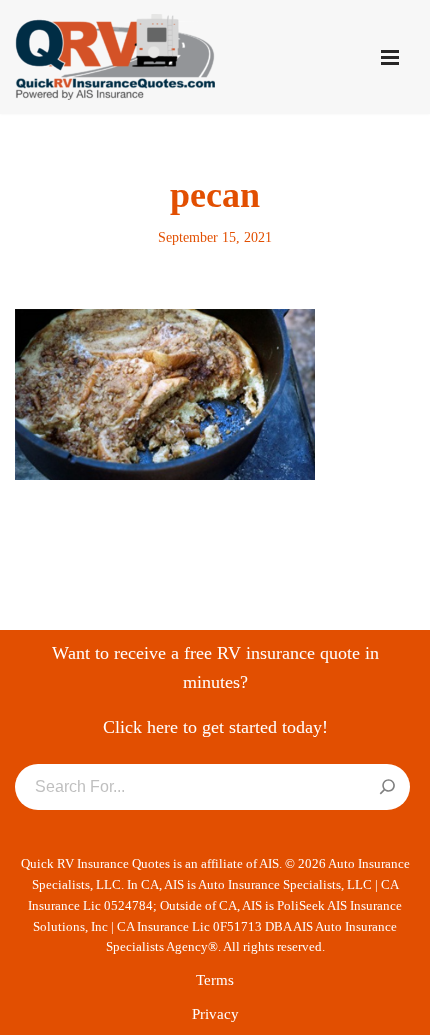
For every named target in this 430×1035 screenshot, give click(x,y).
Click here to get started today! (215, 727)
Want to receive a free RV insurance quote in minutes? (215, 667)
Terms (215, 980)
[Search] (387, 788)
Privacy (215, 1014)
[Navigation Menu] (390, 57)
